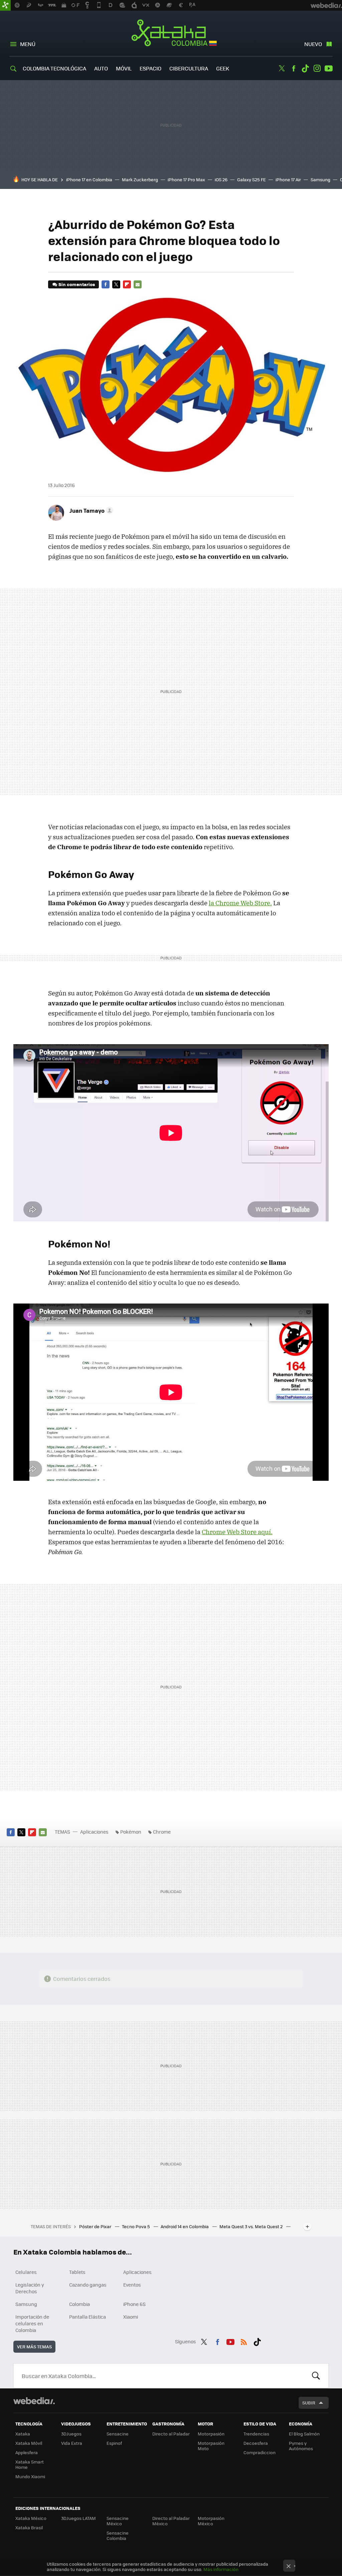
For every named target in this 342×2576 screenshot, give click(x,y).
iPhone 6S (134, 2304)
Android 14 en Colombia (185, 2226)
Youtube (329, 68)
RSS (244, 2341)
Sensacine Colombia (118, 2535)
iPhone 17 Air (288, 179)
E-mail (138, 284)
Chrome (162, 1832)
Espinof (114, 2443)
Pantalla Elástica (88, 2317)
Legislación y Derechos (30, 2288)
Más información (221, 2569)
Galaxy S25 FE (251, 179)
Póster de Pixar (96, 2226)
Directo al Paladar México (171, 2521)
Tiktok (305, 68)
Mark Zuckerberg (140, 179)
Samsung (320, 179)
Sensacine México (118, 2521)
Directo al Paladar (171, 2434)
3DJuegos (71, 2434)
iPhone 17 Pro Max (186, 179)
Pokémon (131, 1832)
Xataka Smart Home (30, 2464)
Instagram (317, 68)
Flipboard (127, 284)
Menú (28, 44)
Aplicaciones (94, 1832)
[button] (90, 510)
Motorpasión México (211, 2521)
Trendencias (256, 2434)
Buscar (316, 2376)
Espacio (150, 68)
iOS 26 (221, 179)
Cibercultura (189, 68)
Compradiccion (260, 2452)
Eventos (132, 2285)
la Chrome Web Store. (240, 903)
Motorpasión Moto (211, 2446)
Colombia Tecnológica (54, 68)
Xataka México (31, 2518)
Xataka (23, 2434)
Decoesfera (256, 2443)
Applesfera (27, 2452)
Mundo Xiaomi (30, 2476)
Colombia (79, 2304)
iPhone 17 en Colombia (89, 179)
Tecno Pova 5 (136, 2226)
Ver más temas (34, 2347)
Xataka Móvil (29, 2443)
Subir (309, 2403)
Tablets (77, 2272)
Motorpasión (211, 2434)
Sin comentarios (77, 284)
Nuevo (313, 44)
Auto (101, 68)
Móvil (124, 68)
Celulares (26, 2272)
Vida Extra (72, 2443)
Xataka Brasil (29, 2527)
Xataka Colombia (171, 34)
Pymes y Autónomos (301, 2446)
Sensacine (118, 2434)
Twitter (282, 68)
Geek (223, 68)
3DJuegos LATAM (78, 2518)
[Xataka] (5, 5)
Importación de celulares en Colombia (32, 2323)
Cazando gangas (88, 2285)
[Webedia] (34, 2401)
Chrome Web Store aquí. (237, 1532)
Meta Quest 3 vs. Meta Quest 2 (251, 2226)
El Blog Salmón (304, 2434)
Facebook (294, 68)
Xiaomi (131, 2317)
